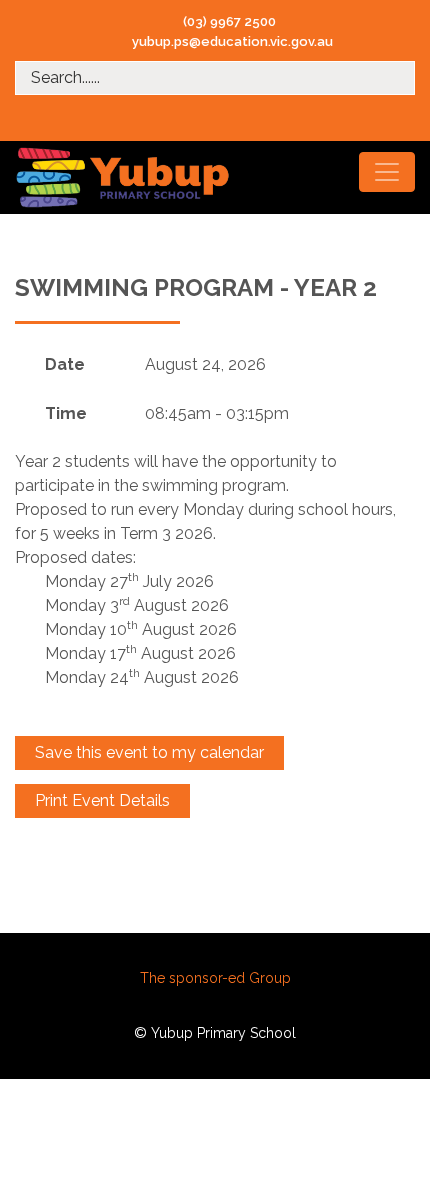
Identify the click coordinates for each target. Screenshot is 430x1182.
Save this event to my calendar (149, 752)
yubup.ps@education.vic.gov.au (232, 41)
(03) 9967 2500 (229, 21)
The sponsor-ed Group (215, 978)
